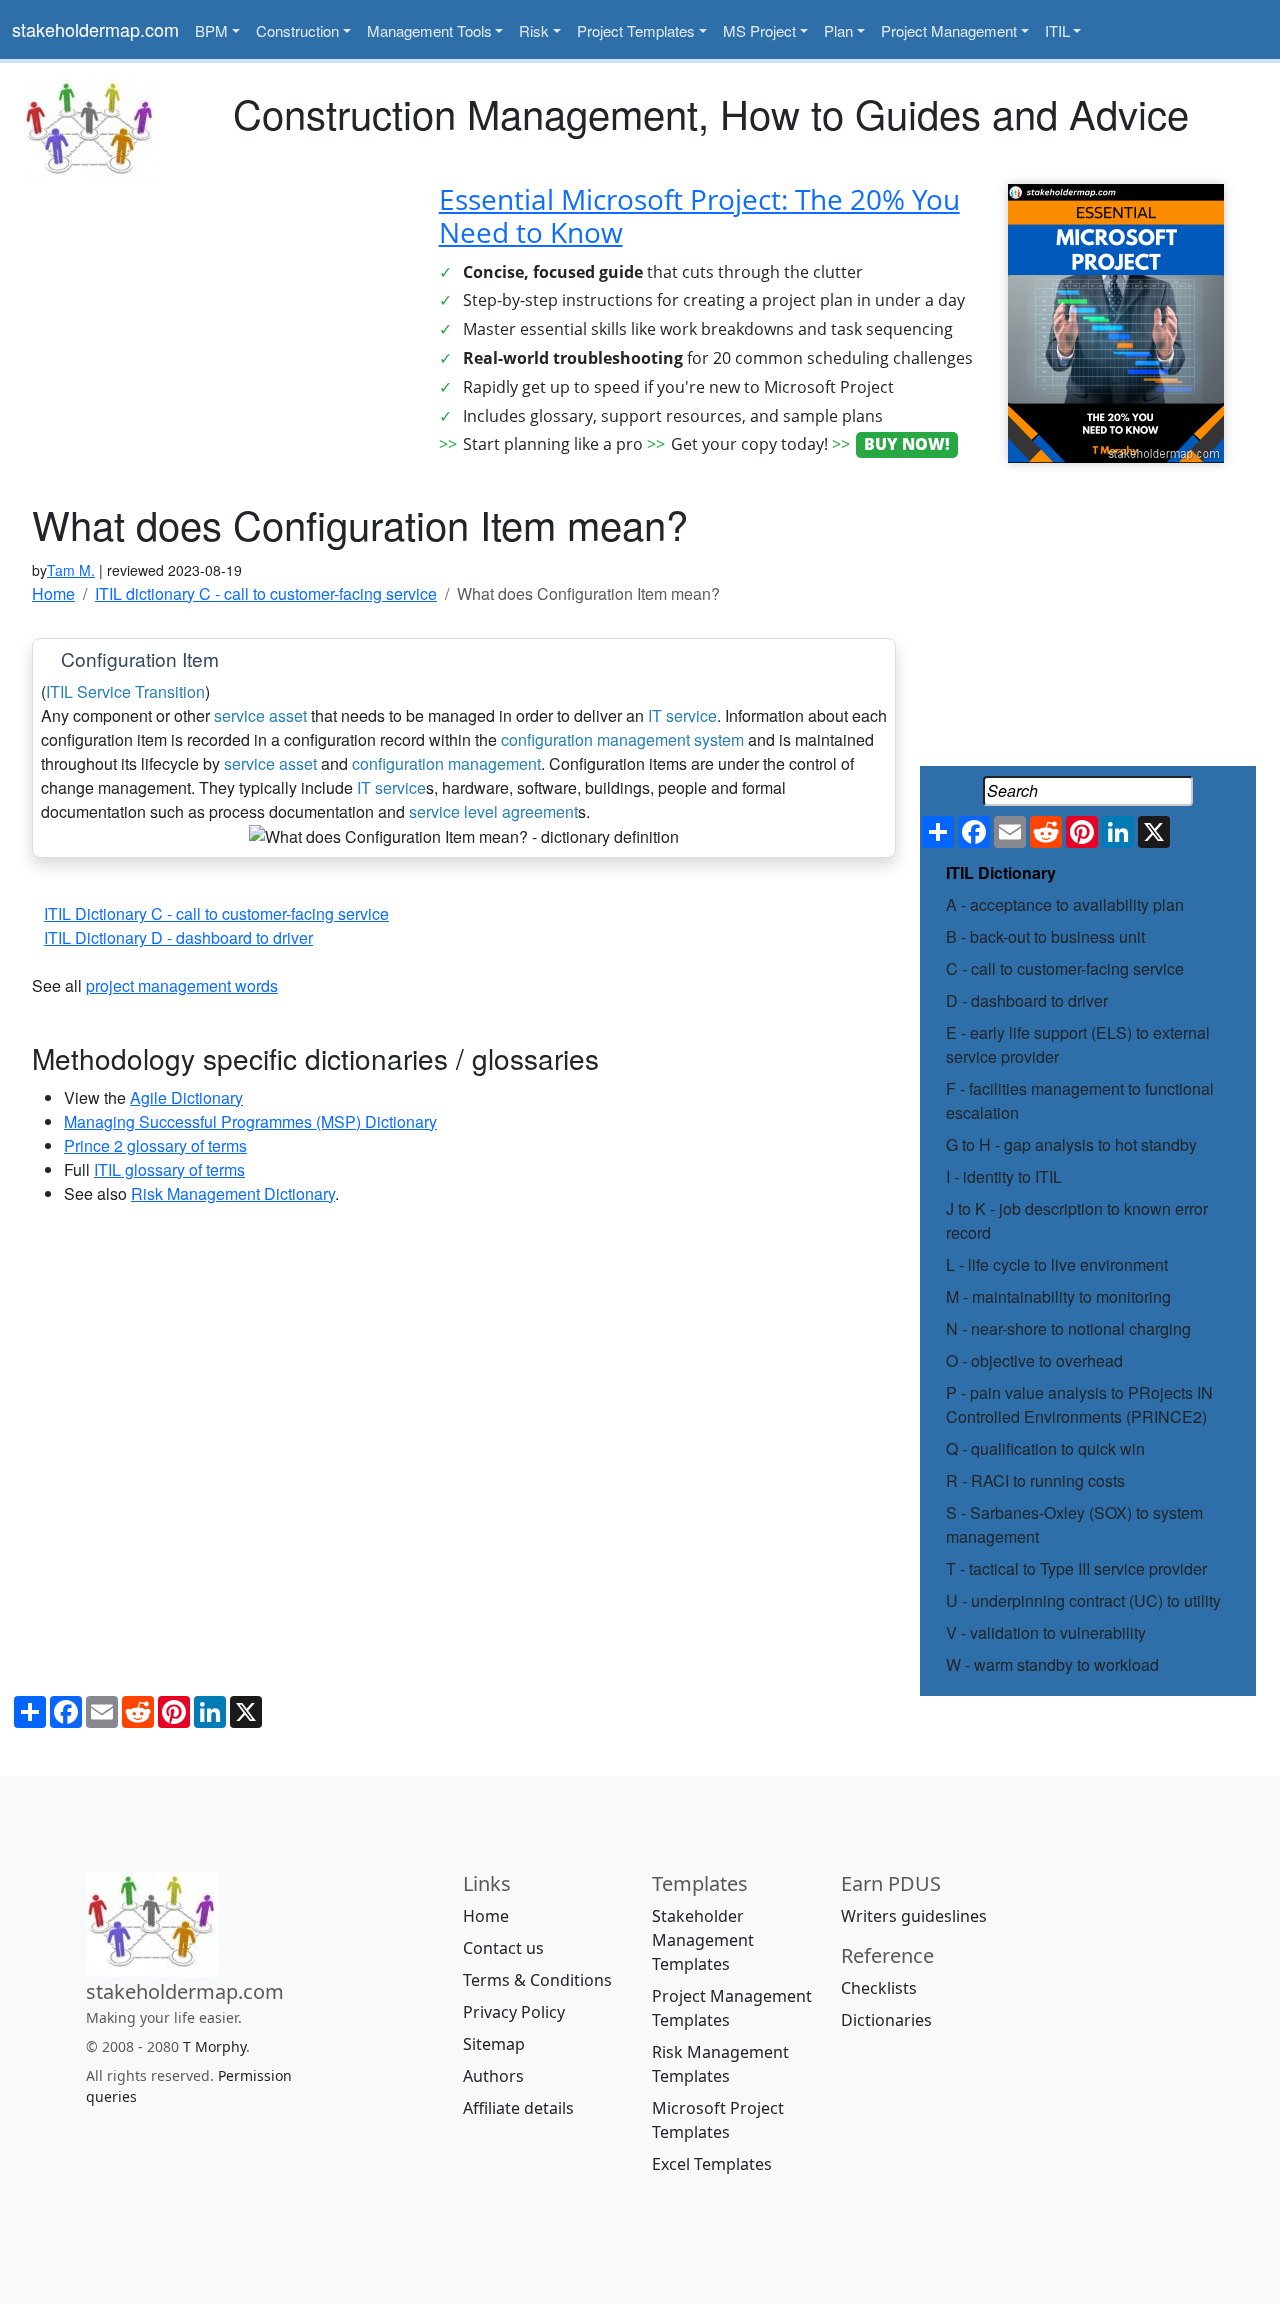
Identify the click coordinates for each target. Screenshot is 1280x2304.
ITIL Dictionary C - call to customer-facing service (216, 913)
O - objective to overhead (1034, 1360)
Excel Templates (712, 2164)
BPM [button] (211, 30)
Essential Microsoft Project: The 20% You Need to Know (699, 216)
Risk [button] (534, 30)
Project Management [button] (949, 30)
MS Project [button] (759, 30)
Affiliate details (518, 2108)
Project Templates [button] (636, 30)
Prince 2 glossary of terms (155, 1145)
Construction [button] (297, 30)
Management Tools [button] (429, 30)
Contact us (503, 1948)
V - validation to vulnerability (1046, 1632)
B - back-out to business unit (1045, 936)
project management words (182, 985)
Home (486, 1916)
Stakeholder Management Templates (703, 1940)
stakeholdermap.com (95, 29)
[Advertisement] (213, 324)
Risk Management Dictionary (233, 1193)
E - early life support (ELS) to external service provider (1078, 1044)
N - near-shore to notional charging (1068, 1328)
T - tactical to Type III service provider (1076, 1568)
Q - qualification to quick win (1045, 1448)
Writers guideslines (914, 1916)
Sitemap (494, 2044)
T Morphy (214, 2046)
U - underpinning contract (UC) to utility (1083, 1600)
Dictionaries (886, 2020)
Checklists (879, 1988)
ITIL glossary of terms (169, 1169)
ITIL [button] (1057, 30)
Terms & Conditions (537, 1980)
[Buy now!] (1116, 321)
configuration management (446, 763)
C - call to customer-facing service (1065, 968)
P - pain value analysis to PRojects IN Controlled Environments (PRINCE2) (1079, 1404)
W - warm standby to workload (1052, 1664)
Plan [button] (838, 30)
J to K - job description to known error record (1077, 1220)
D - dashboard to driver (1027, 1000)
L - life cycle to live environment (1057, 1264)
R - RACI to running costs (1035, 1480)
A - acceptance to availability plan (1065, 904)
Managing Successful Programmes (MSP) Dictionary (250, 1121)
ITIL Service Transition (125, 691)
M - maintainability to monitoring (1058, 1296)
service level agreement (493, 811)
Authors (493, 2076)
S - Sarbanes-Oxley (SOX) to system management (1074, 1524)
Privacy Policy (514, 2012)
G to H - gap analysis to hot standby (1071, 1144)
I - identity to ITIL (1004, 1176)
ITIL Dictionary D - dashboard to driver (178, 937)
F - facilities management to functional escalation (1080, 1100)
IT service (682, 715)
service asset (260, 715)
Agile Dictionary (186, 1097)
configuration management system (622, 739)
